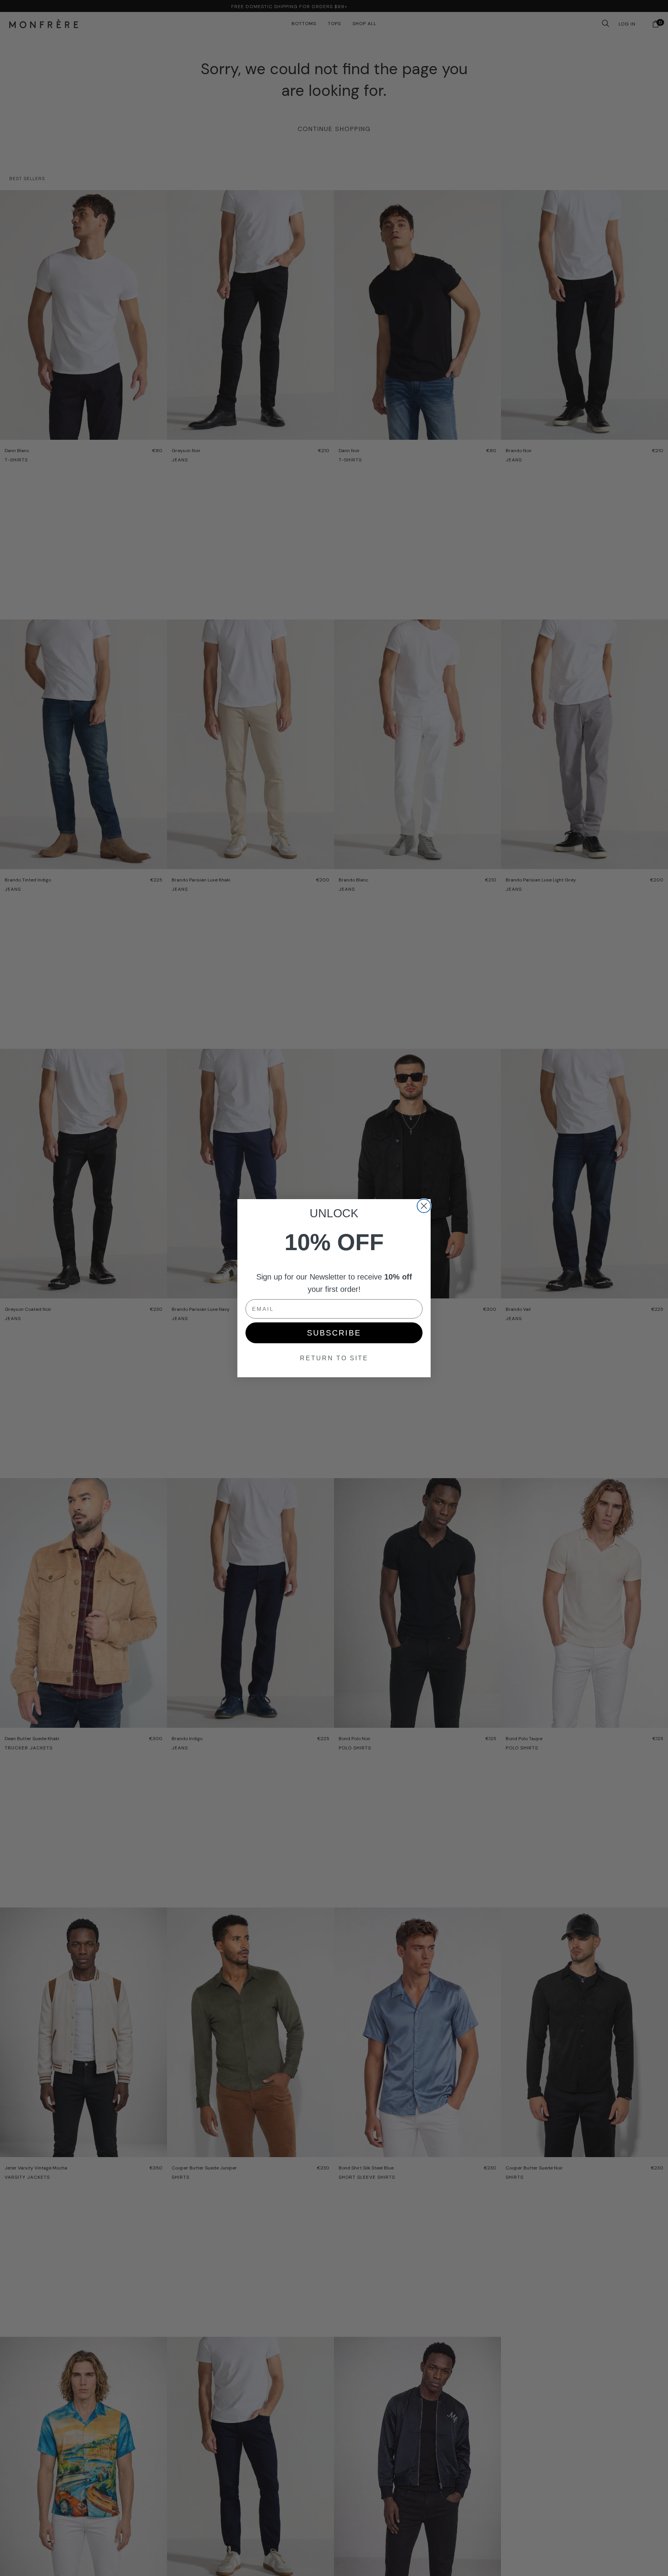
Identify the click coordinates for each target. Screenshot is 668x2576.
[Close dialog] (424, 1206)
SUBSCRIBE (334, 1333)
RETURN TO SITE (334, 1358)
